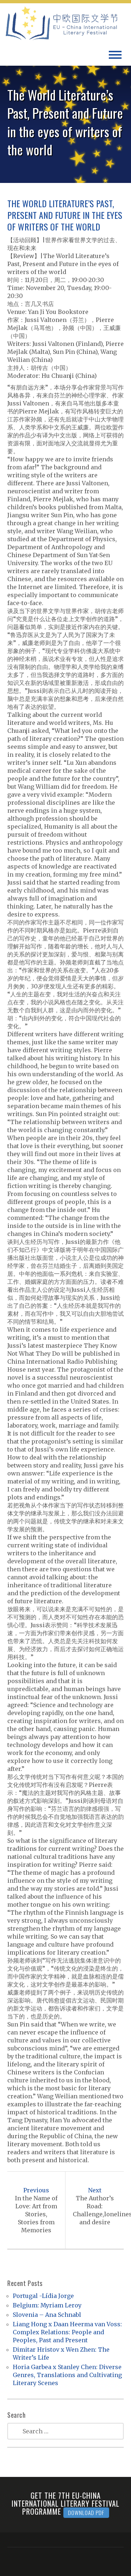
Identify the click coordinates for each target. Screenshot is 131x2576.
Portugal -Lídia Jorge (43, 2296)
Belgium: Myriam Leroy (47, 2305)
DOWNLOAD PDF (86, 2512)
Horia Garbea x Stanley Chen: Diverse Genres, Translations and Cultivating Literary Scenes (67, 2375)
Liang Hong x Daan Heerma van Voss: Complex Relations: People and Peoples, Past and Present (67, 2332)
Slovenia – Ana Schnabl (47, 2315)
